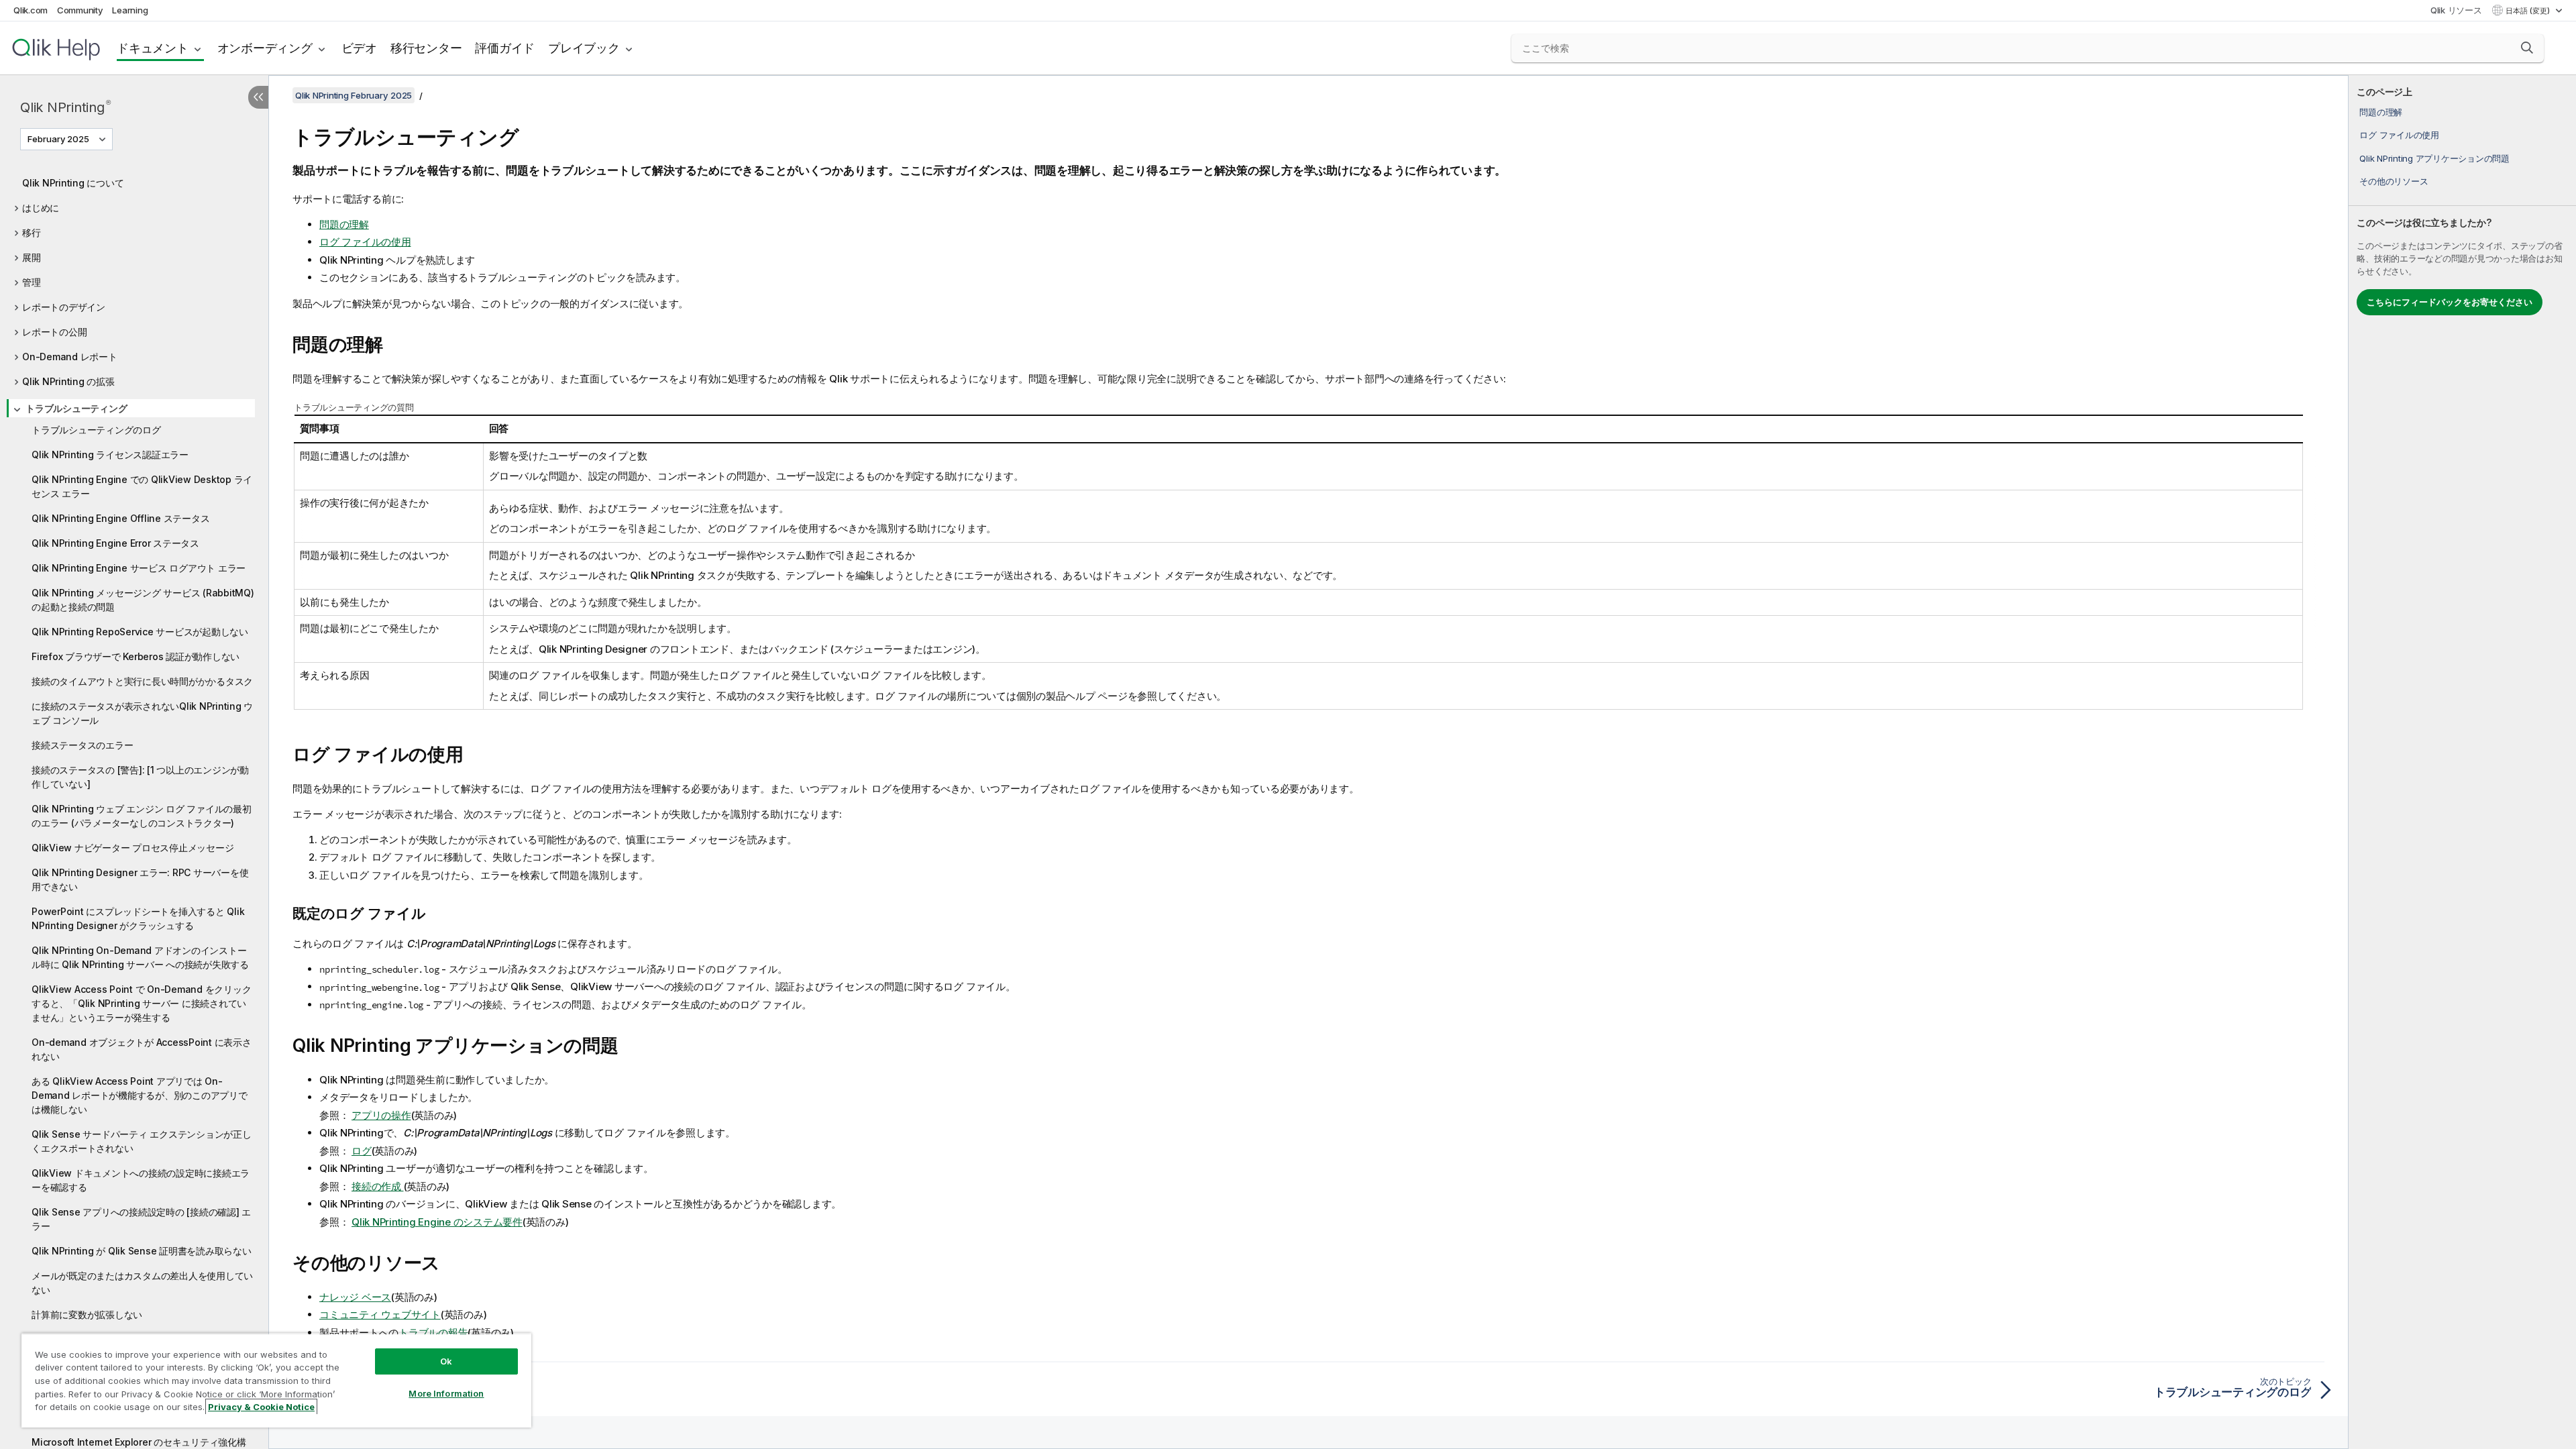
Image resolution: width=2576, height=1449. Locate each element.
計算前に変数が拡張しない (87, 1314)
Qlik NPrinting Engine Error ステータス (115, 543)
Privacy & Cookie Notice (261, 1407)
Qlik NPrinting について (73, 183)
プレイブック (584, 48)
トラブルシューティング (76, 408)
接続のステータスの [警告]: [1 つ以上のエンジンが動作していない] (140, 777)
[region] (276, 1380)
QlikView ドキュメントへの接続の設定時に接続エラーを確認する (141, 1180)
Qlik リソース (2456, 10)
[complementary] (2462, 762)
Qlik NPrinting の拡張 (68, 381)
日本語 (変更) (2529, 11)
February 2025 (58, 139)
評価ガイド (505, 48)
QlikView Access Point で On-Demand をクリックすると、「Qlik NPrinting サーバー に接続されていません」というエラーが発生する (141, 1003)
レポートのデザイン (64, 307)
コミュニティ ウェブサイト (380, 1314)
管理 (32, 282)
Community (80, 10)
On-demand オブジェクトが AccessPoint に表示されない (142, 1049)
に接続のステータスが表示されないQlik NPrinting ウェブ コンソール (142, 713)
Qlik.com (31, 10)
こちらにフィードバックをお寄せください (2450, 302)
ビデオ (359, 48)
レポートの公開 (54, 332)
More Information (446, 1393)
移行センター (426, 48)
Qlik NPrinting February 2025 (354, 95)
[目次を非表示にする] (258, 97)
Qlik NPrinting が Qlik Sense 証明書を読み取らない (142, 1251)
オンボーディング (265, 48)
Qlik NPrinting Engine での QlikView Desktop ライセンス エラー (142, 486)
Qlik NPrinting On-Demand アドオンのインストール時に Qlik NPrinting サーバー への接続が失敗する (140, 957)
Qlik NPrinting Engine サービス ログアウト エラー (139, 568)
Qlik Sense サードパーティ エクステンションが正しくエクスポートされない (142, 1141)
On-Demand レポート (70, 357)
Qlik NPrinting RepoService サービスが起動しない (140, 632)
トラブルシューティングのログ (96, 430)
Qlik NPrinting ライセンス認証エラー (110, 454)
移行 (32, 232)
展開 (32, 257)
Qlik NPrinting (65, 107)
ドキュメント (153, 48)
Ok (446, 1361)
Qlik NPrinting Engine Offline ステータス (120, 518)
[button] (2527, 48)
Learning (130, 10)
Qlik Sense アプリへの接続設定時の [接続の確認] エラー (141, 1219)
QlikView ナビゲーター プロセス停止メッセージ (132, 848)
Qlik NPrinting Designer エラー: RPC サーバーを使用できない (140, 879)
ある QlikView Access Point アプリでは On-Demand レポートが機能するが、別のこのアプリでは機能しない (140, 1095)
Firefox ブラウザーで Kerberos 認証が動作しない (136, 656)
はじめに (41, 208)
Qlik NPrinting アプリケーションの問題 (2434, 158)
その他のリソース (2394, 181)
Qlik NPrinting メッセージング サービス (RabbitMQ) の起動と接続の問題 (143, 600)
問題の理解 (2381, 112)
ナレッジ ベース (355, 1297)
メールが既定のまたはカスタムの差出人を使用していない (142, 1283)
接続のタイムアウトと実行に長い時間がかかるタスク (142, 681)
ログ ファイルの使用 (2399, 135)
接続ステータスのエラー (82, 745)
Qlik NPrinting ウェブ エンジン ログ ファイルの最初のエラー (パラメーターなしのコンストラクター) (142, 816)
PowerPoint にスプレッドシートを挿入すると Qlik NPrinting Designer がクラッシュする (138, 918)
